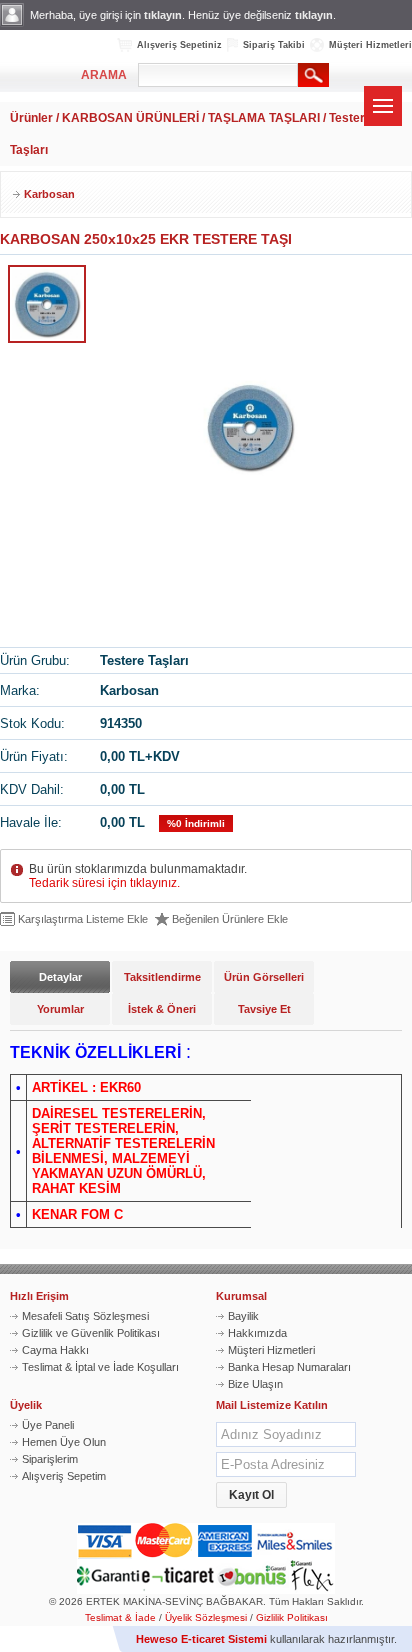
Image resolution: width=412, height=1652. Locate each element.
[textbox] (218, 75)
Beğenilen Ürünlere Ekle (230, 919)
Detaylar (60, 977)
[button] (251, 1495)
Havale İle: (31, 822)
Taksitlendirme (162, 977)
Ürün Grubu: (35, 660)
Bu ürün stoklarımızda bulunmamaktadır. (138, 876)
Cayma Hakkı (55, 1350)
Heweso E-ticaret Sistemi (201, 1639)
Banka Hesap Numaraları (289, 1367)
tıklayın (163, 15)
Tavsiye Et (264, 1009)
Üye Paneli (48, 1425)
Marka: (20, 690)
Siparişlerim (50, 1459)
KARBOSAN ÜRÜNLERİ (130, 118)
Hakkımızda (257, 1333)
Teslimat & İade (120, 1617)
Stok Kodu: (32, 723)
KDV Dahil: (32, 789)
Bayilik (243, 1316)
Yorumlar (60, 1009)
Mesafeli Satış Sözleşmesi (85, 1316)
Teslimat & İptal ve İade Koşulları (100, 1367)
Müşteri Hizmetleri (370, 45)
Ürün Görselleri (264, 977)
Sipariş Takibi (274, 45)
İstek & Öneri (162, 1009)
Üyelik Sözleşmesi (206, 1617)
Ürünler (31, 118)
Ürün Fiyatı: (34, 756)
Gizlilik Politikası (292, 1617)
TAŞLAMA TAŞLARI (264, 118)
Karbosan (49, 194)
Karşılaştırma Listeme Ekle (83, 919)
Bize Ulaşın (255, 1384)
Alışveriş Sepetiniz (179, 45)
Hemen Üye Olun (64, 1442)
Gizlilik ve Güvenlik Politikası (91, 1333)
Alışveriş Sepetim (64, 1476)
